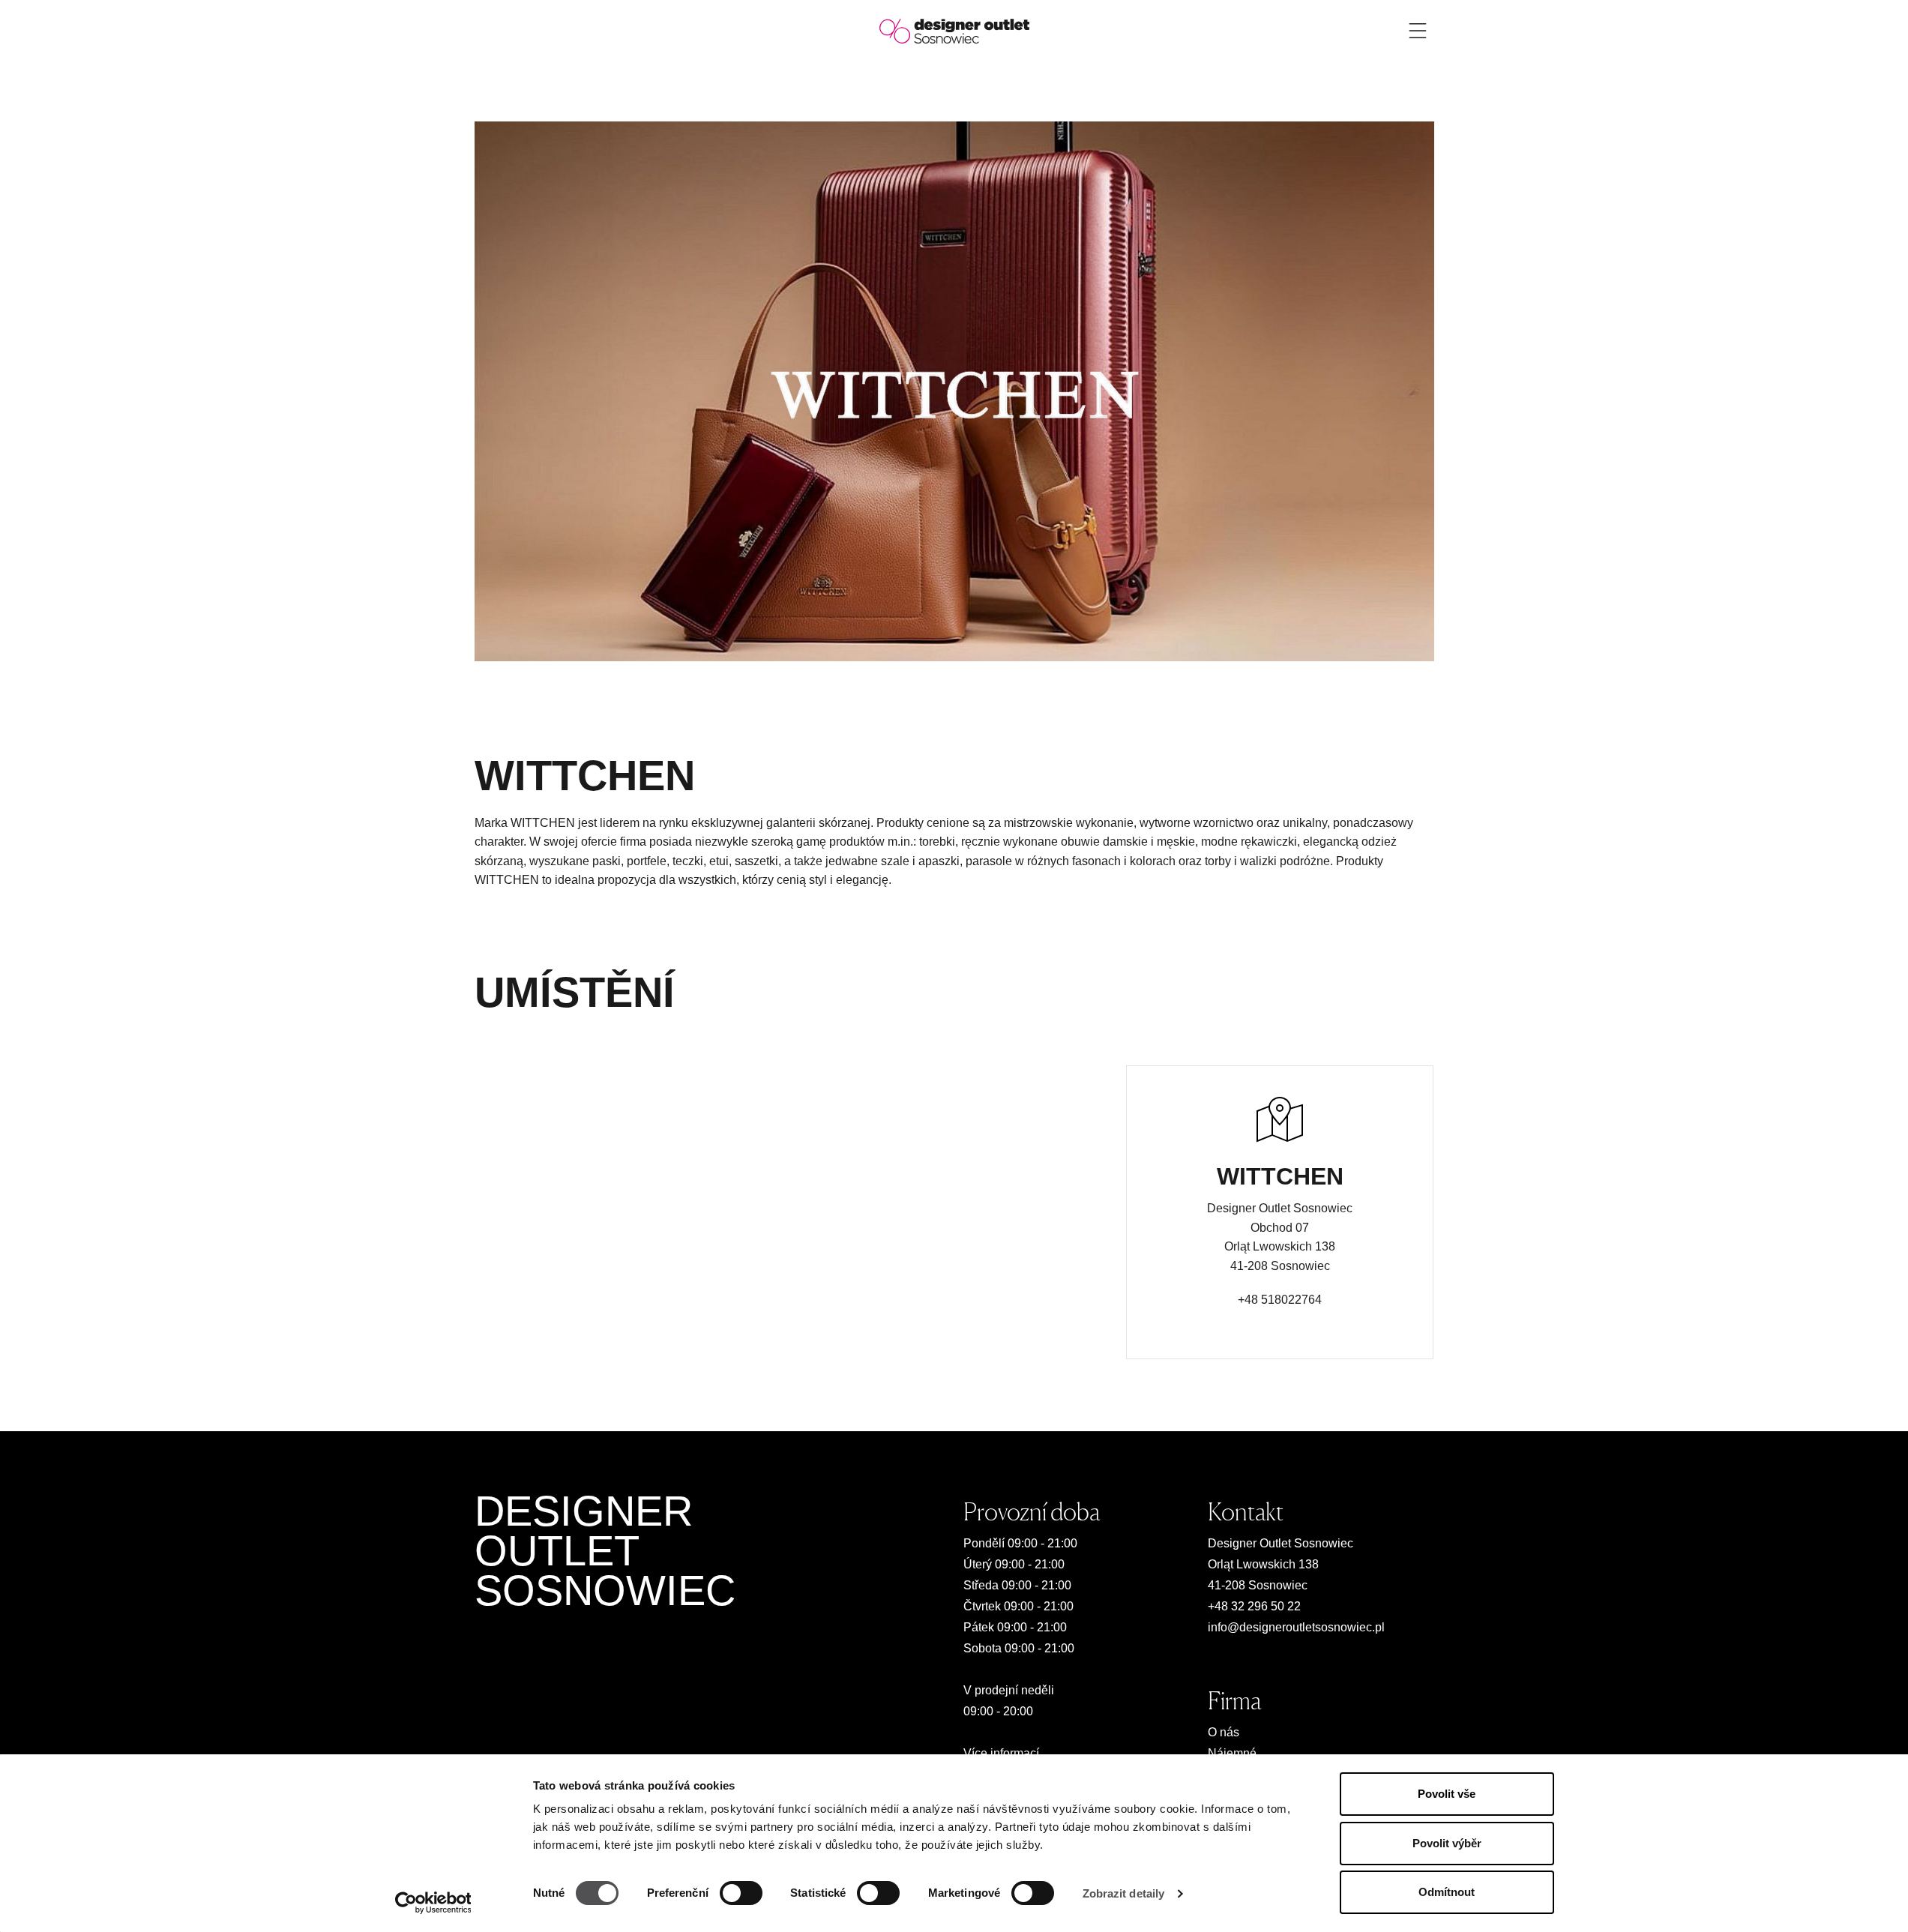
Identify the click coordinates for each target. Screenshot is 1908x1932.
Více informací (1001, 1753)
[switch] (741, 1893)
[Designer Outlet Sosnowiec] (954, 30)
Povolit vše (1447, 1794)
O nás (1224, 1732)
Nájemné (1232, 1753)
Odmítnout (1447, 1892)
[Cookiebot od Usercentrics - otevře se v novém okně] (433, 1903)
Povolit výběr (1447, 1843)
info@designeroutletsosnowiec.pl (1296, 1627)
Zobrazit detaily (1124, 1893)
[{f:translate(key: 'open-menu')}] (1418, 31)
